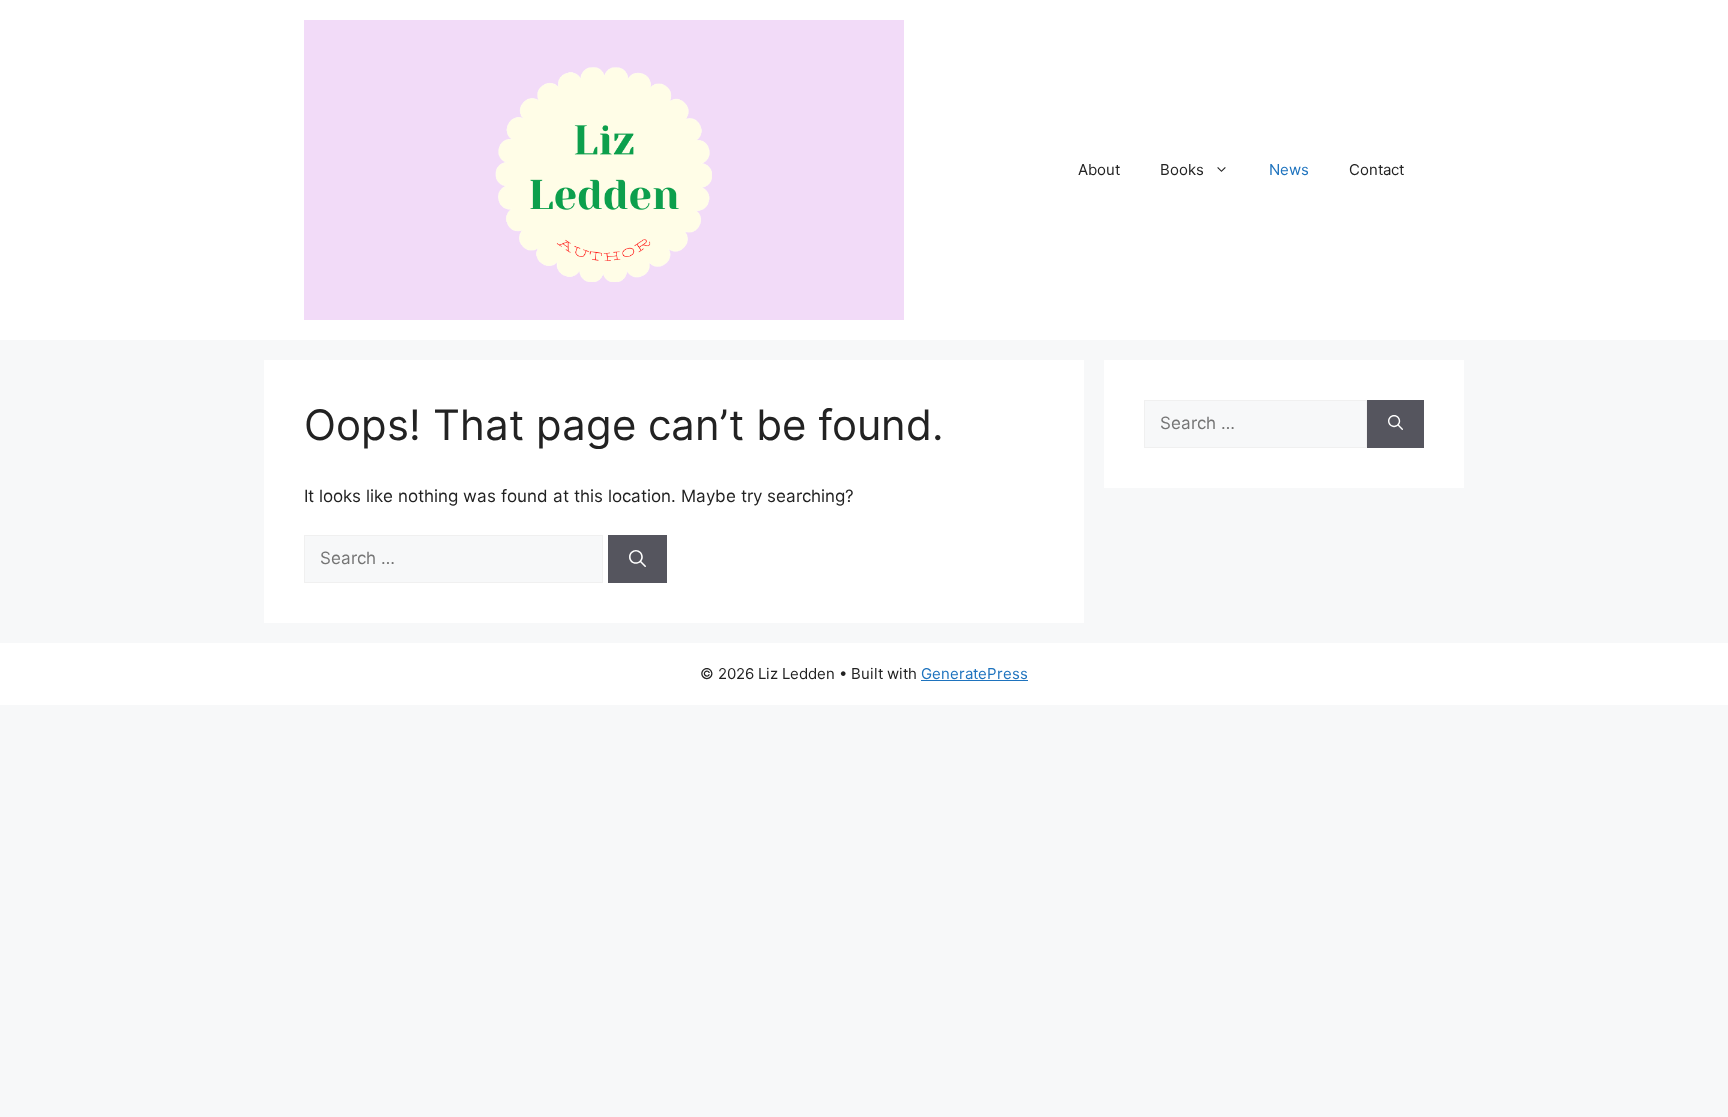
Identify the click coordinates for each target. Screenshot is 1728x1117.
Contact (1376, 169)
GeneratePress (974, 673)
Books (1182, 169)
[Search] (637, 559)
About (1099, 169)
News (1289, 169)
